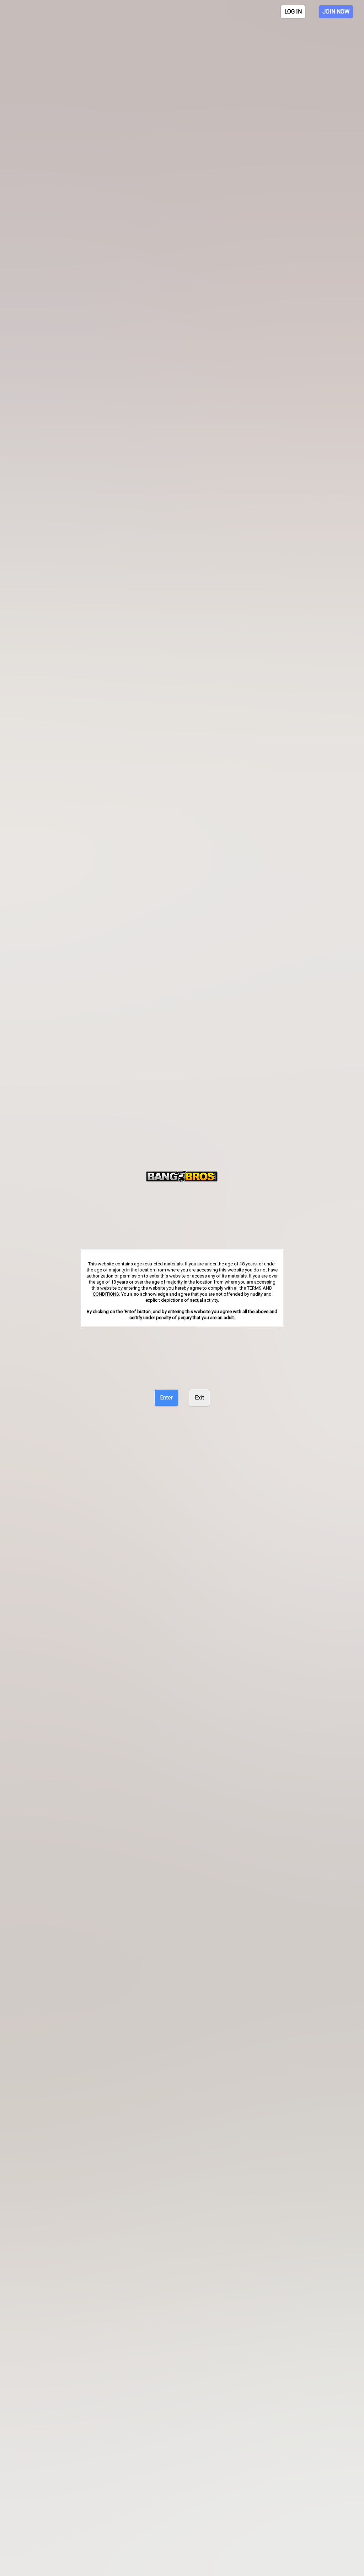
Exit (199, 1398)
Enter (166, 1398)
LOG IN (293, 12)
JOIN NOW (336, 12)
